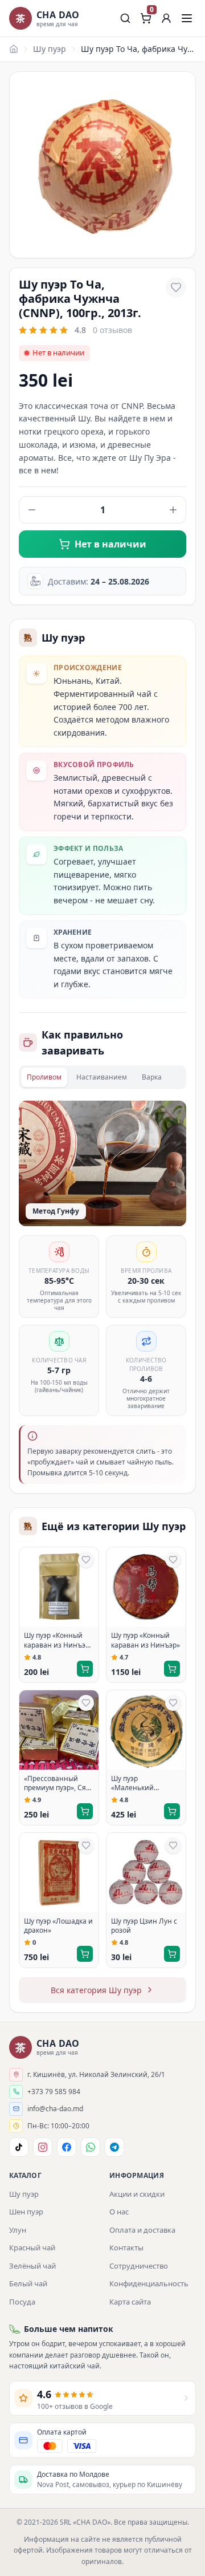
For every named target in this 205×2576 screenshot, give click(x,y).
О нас (119, 2212)
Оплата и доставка (142, 2230)
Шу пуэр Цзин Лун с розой (144, 1926)
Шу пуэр (50, 49)
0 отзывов (112, 330)
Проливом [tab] (44, 1077)
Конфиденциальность (149, 2283)
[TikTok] (19, 2147)
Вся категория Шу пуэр (96, 1990)
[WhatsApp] (91, 2147)
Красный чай (32, 2248)
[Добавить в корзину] (85, 1669)
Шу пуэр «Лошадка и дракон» (58, 1926)
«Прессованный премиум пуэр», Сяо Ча (57, 1784)
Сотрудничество (139, 2266)
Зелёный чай (32, 2266)
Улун (18, 2230)
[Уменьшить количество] (32, 510)
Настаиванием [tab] (102, 1077)
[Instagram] (43, 2147)
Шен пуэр (26, 2212)
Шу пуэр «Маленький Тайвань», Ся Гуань (143, 1784)
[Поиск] (125, 18)
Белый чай (28, 2283)
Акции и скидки (137, 2194)
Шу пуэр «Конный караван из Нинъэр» (145, 1640)
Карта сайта (130, 2302)
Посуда (22, 2302)
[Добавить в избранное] (176, 287)
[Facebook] (67, 2147)
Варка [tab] (152, 1077)
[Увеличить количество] (173, 510)
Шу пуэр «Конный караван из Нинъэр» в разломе (58, 1641)
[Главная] (14, 49)
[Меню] (187, 18)
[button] (166, 18)
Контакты (126, 2248)
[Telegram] (114, 2147)
